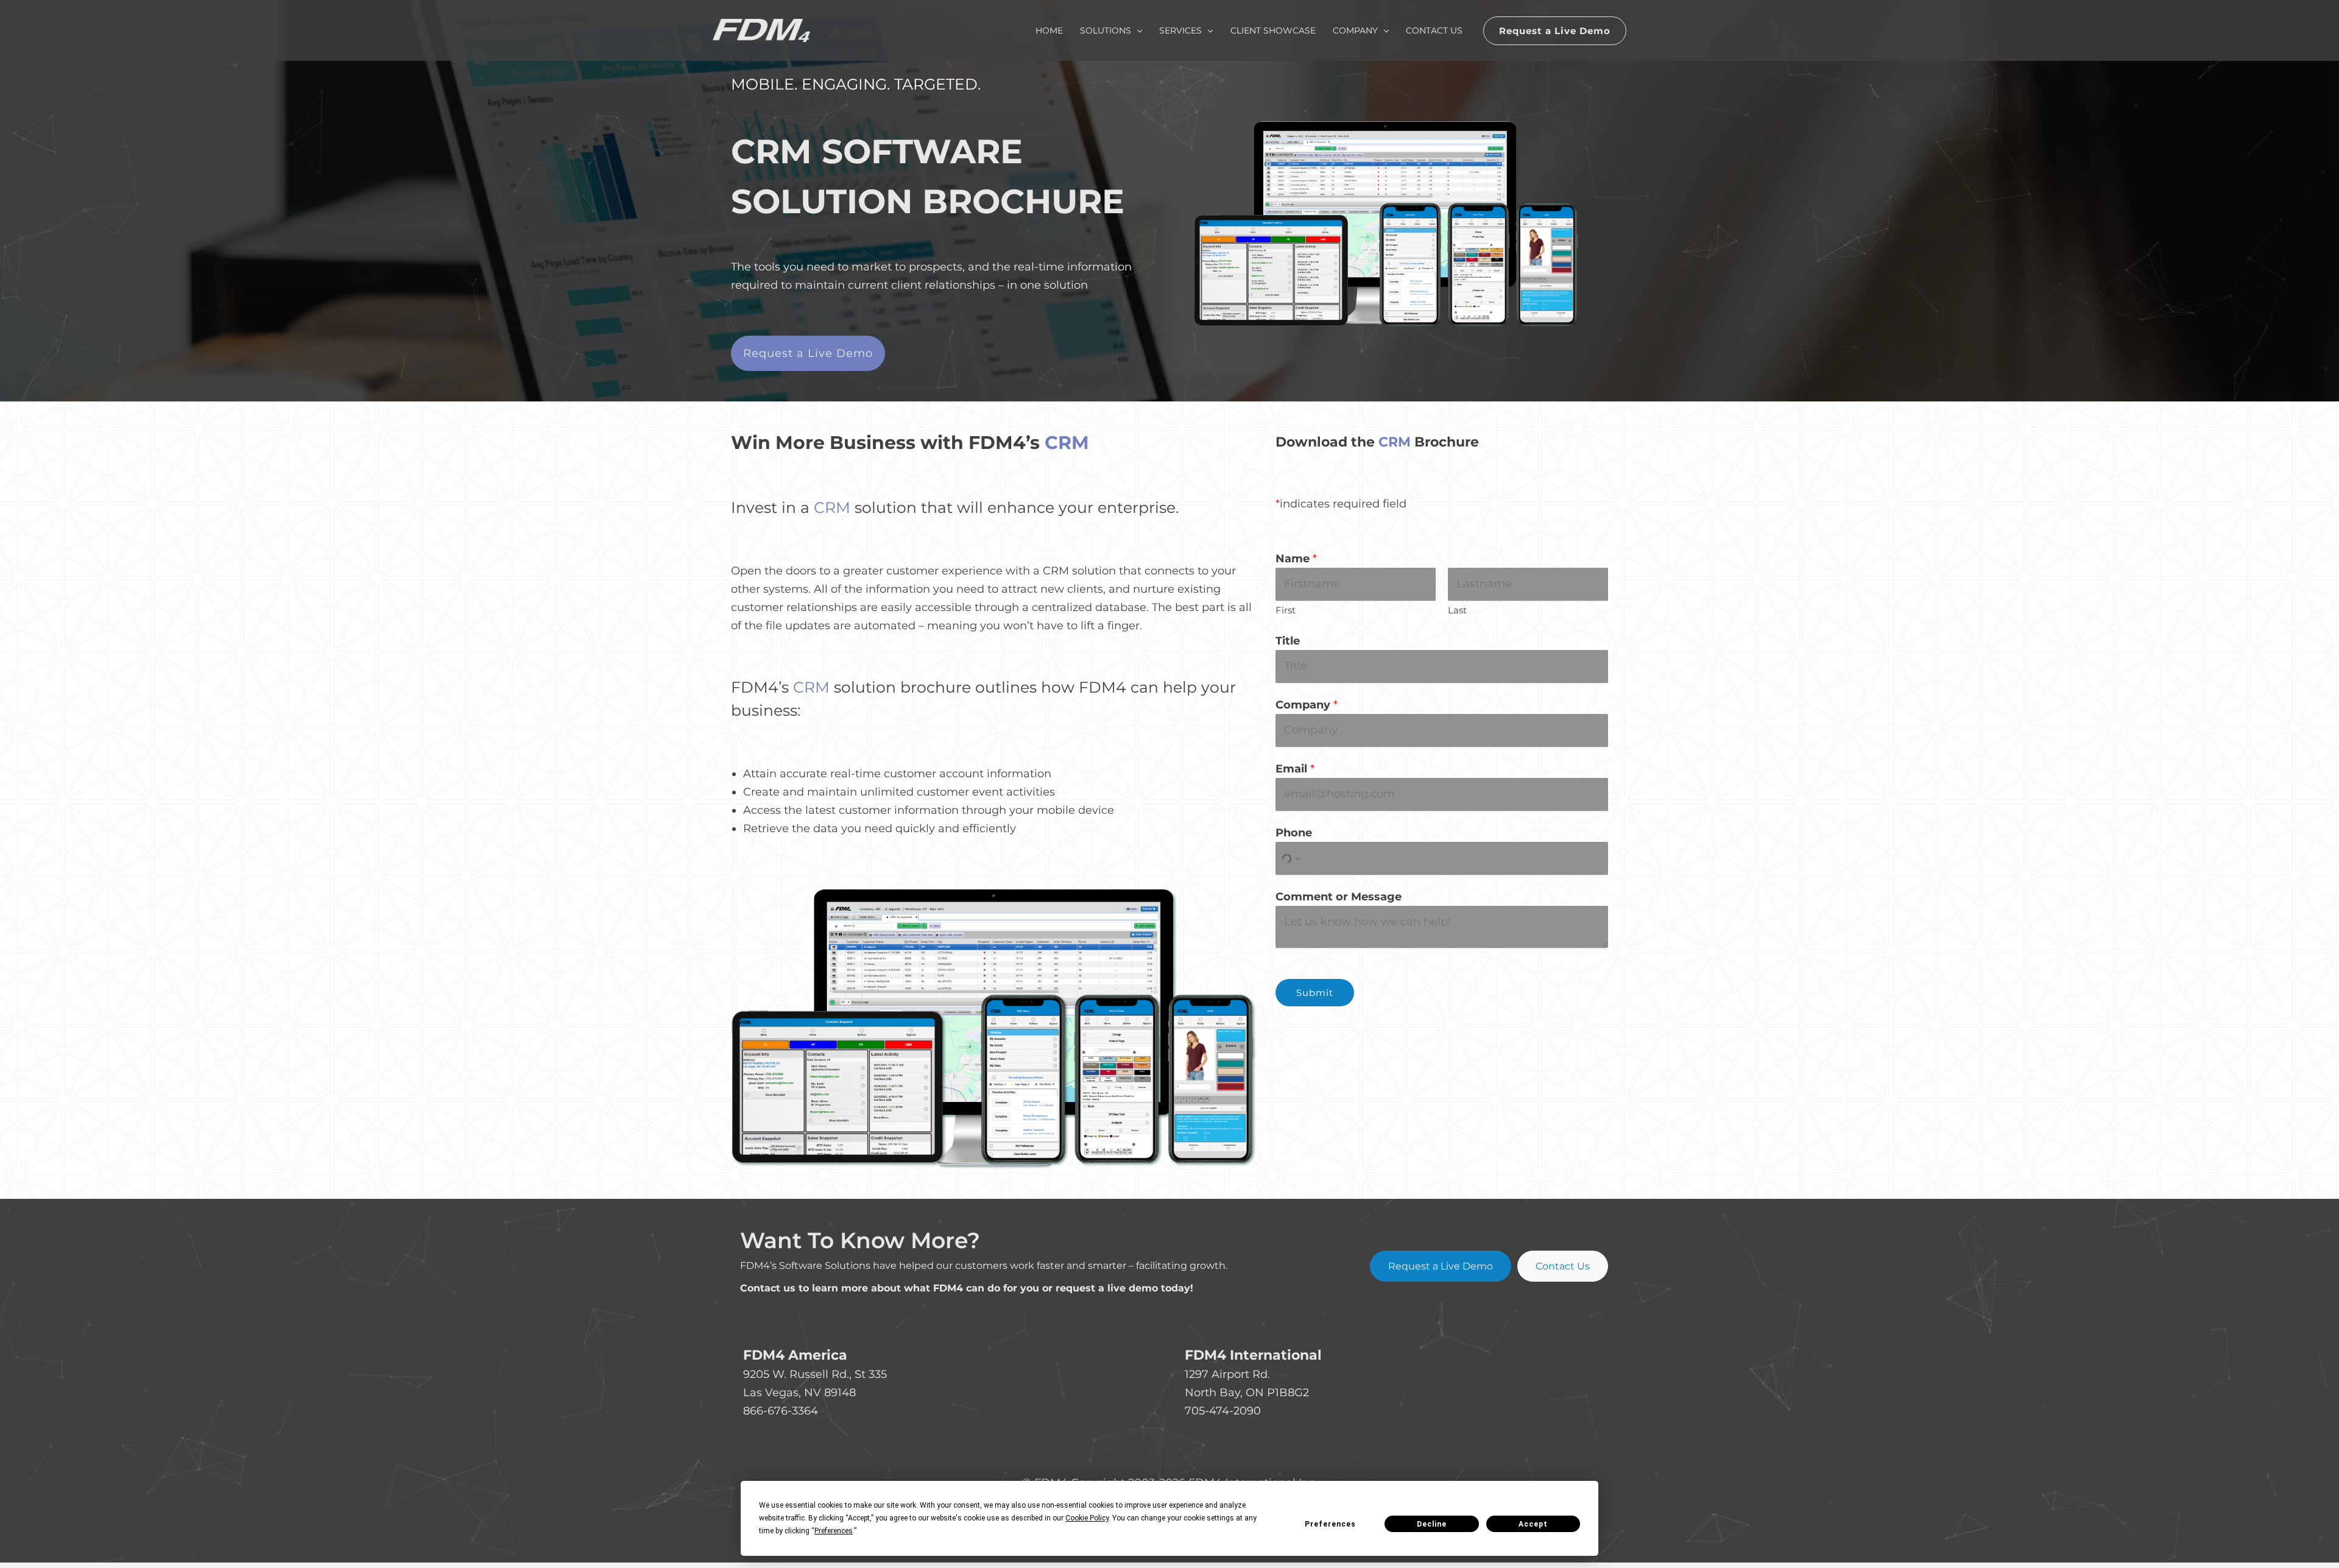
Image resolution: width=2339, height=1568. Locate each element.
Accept (1533, 1524)
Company (1307, 705)
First (1286, 610)
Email (1295, 769)
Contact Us (1563, 1266)
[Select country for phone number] (1289, 859)
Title (1288, 641)
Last (1457, 610)
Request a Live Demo (1441, 1266)
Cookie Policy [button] (1087, 1518)
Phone (1294, 833)
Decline (1432, 1524)
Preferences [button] (834, 1531)
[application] (1137, 30)
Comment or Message (1339, 897)
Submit (1315, 993)
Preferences (1330, 1524)
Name (1296, 559)
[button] (1555, 31)
